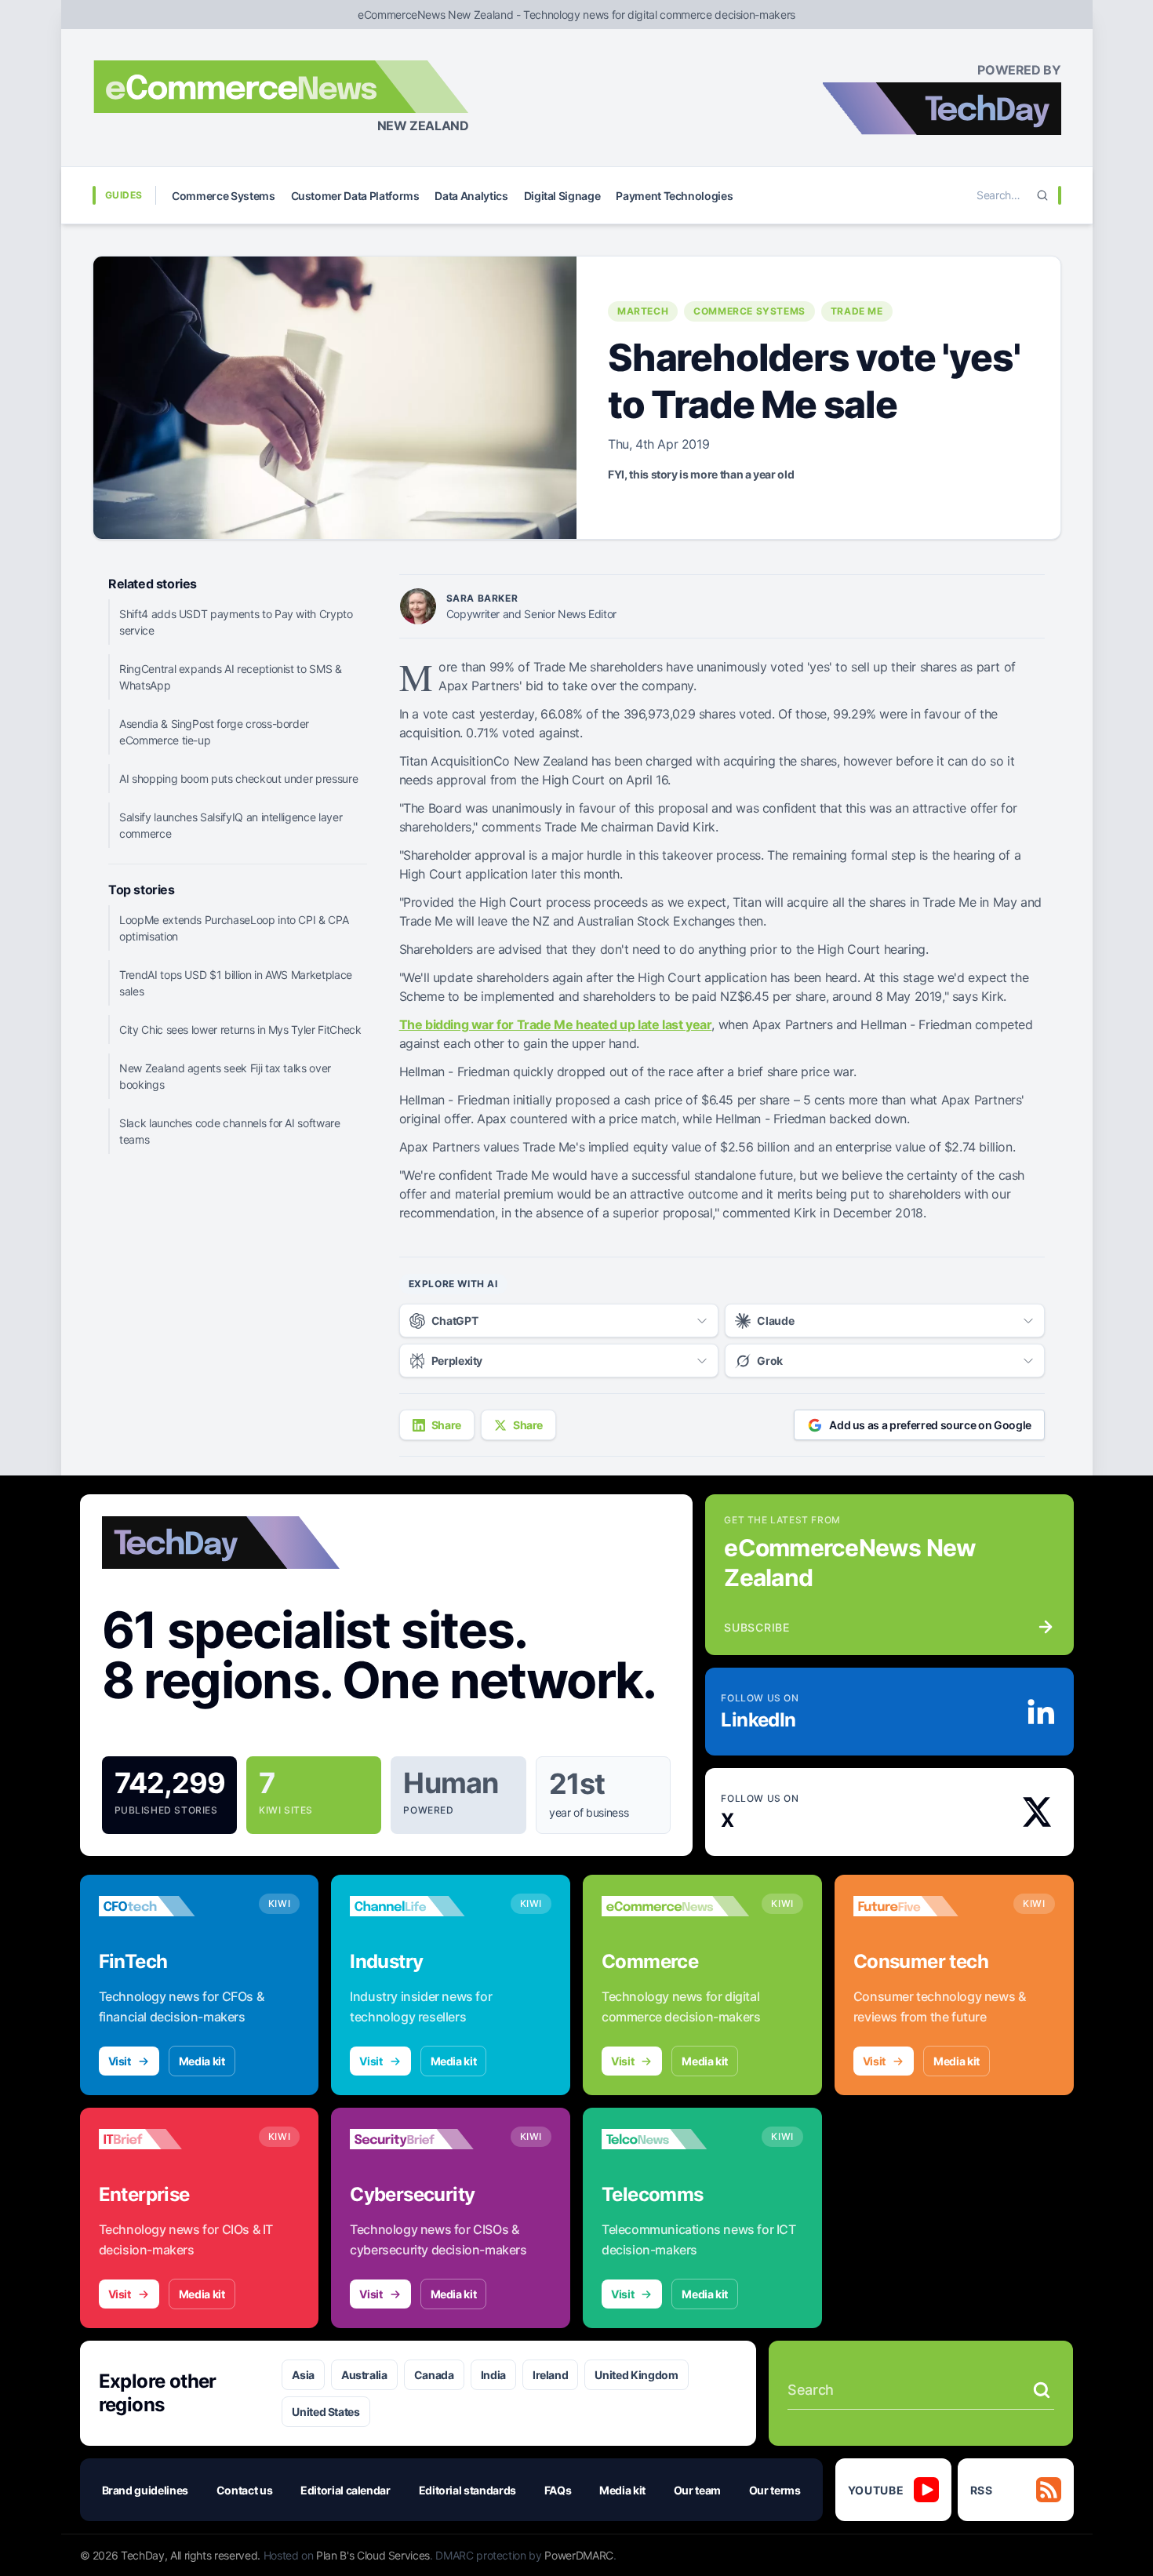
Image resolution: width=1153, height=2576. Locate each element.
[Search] (1042, 195)
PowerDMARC (579, 2555)
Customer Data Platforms (355, 196)
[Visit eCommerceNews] (675, 1906)
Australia (364, 2375)
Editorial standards (467, 2490)
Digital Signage (562, 196)
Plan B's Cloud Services (373, 2555)
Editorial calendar (346, 2490)
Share (446, 1425)
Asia (303, 2375)
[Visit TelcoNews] (675, 2139)
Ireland (551, 2375)
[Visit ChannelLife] (424, 1906)
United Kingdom (636, 2375)
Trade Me (857, 311)
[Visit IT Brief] (173, 2139)
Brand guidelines (145, 2490)
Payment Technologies (674, 196)
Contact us (245, 2490)
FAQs (558, 2490)
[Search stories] (1042, 2390)
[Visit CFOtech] (173, 1906)
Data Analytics (471, 196)
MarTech (643, 311)
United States (326, 2412)
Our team (697, 2490)
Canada (434, 2375)
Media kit (202, 2061)
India (493, 2375)
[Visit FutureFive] (927, 1906)
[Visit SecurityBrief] (424, 2139)
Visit (120, 2061)
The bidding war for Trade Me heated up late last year (556, 1024)
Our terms (775, 2490)
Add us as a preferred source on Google (930, 1425)
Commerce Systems (223, 196)
